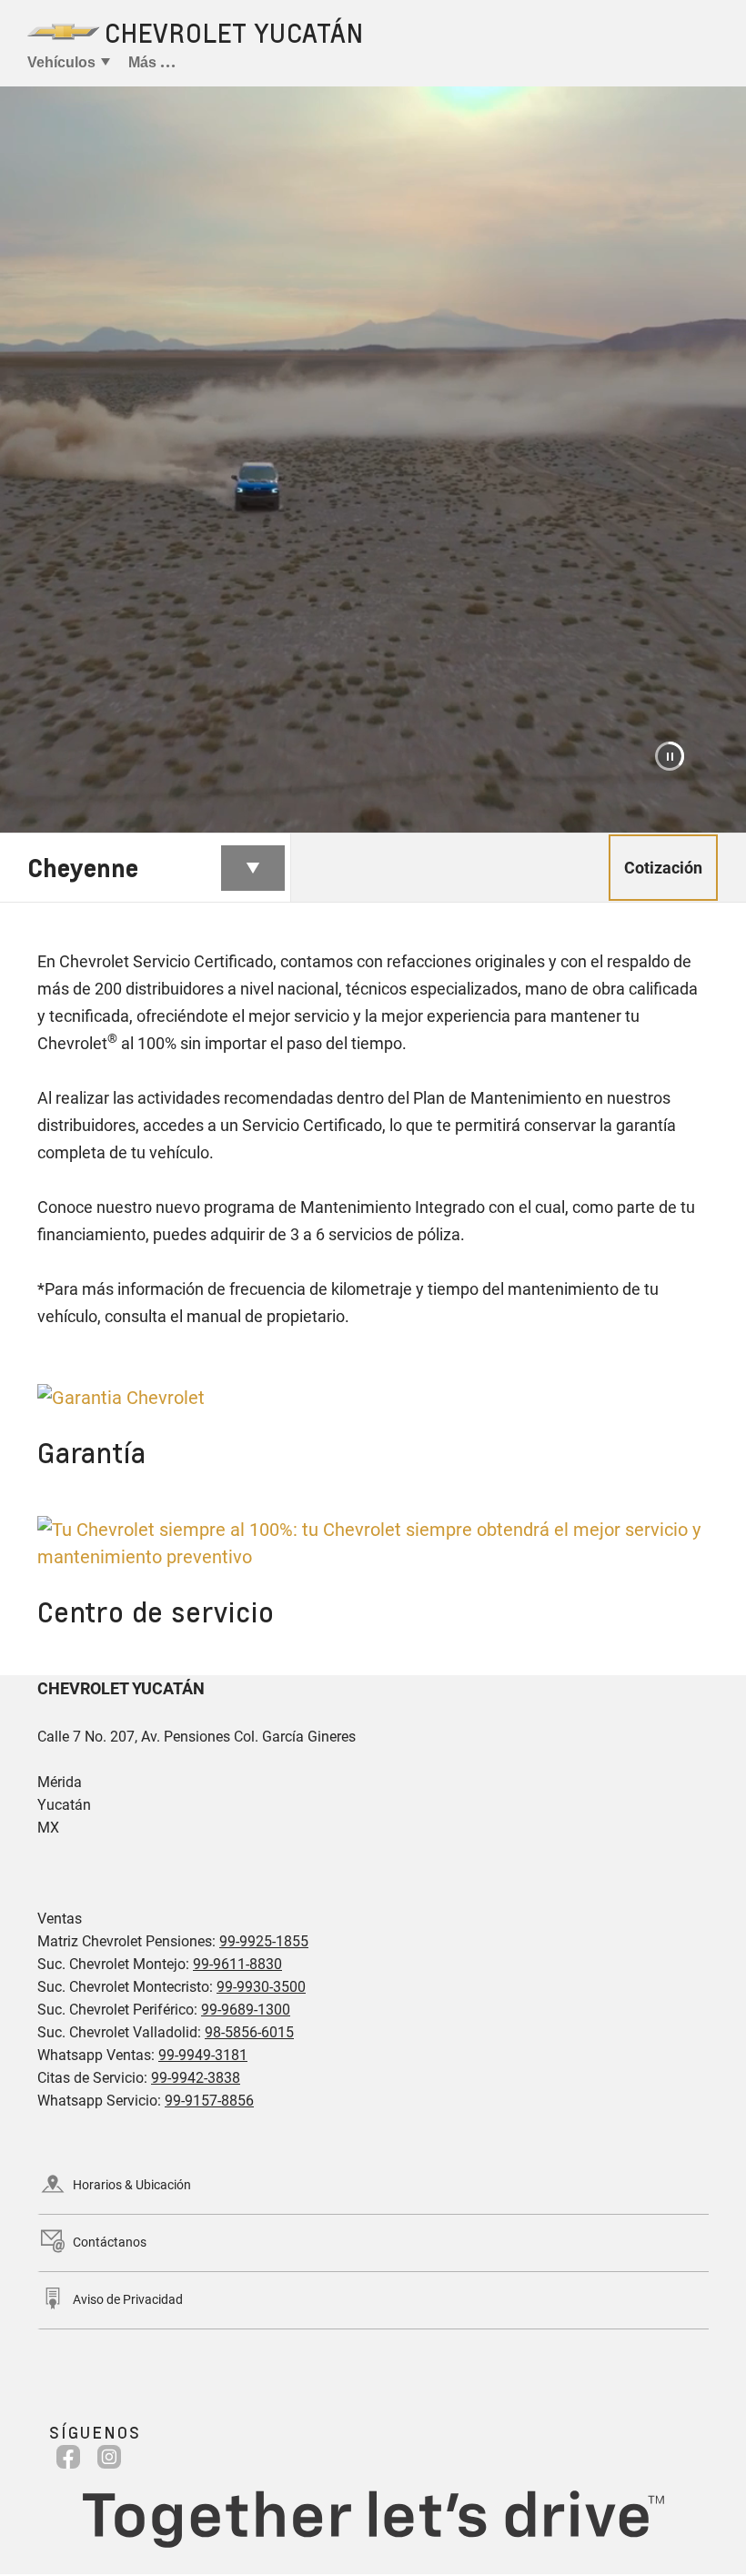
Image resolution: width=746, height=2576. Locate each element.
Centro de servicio (156, 1611)
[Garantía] (373, 1398)
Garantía (91, 1452)
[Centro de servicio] (373, 1543)
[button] (670, 756)
